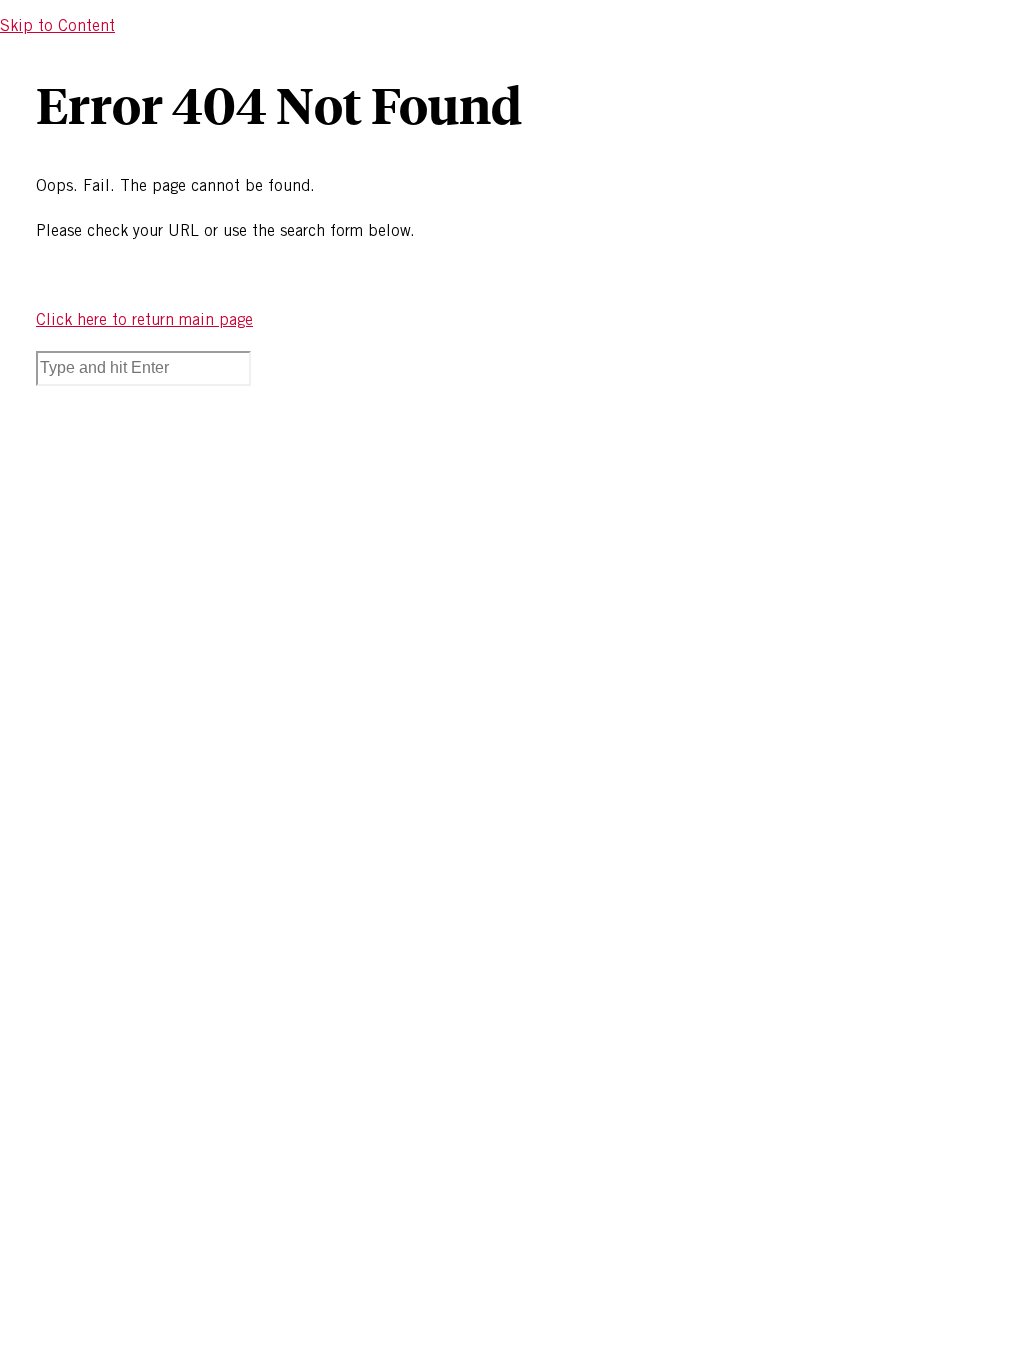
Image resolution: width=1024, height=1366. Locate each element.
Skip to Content (57, 25)
